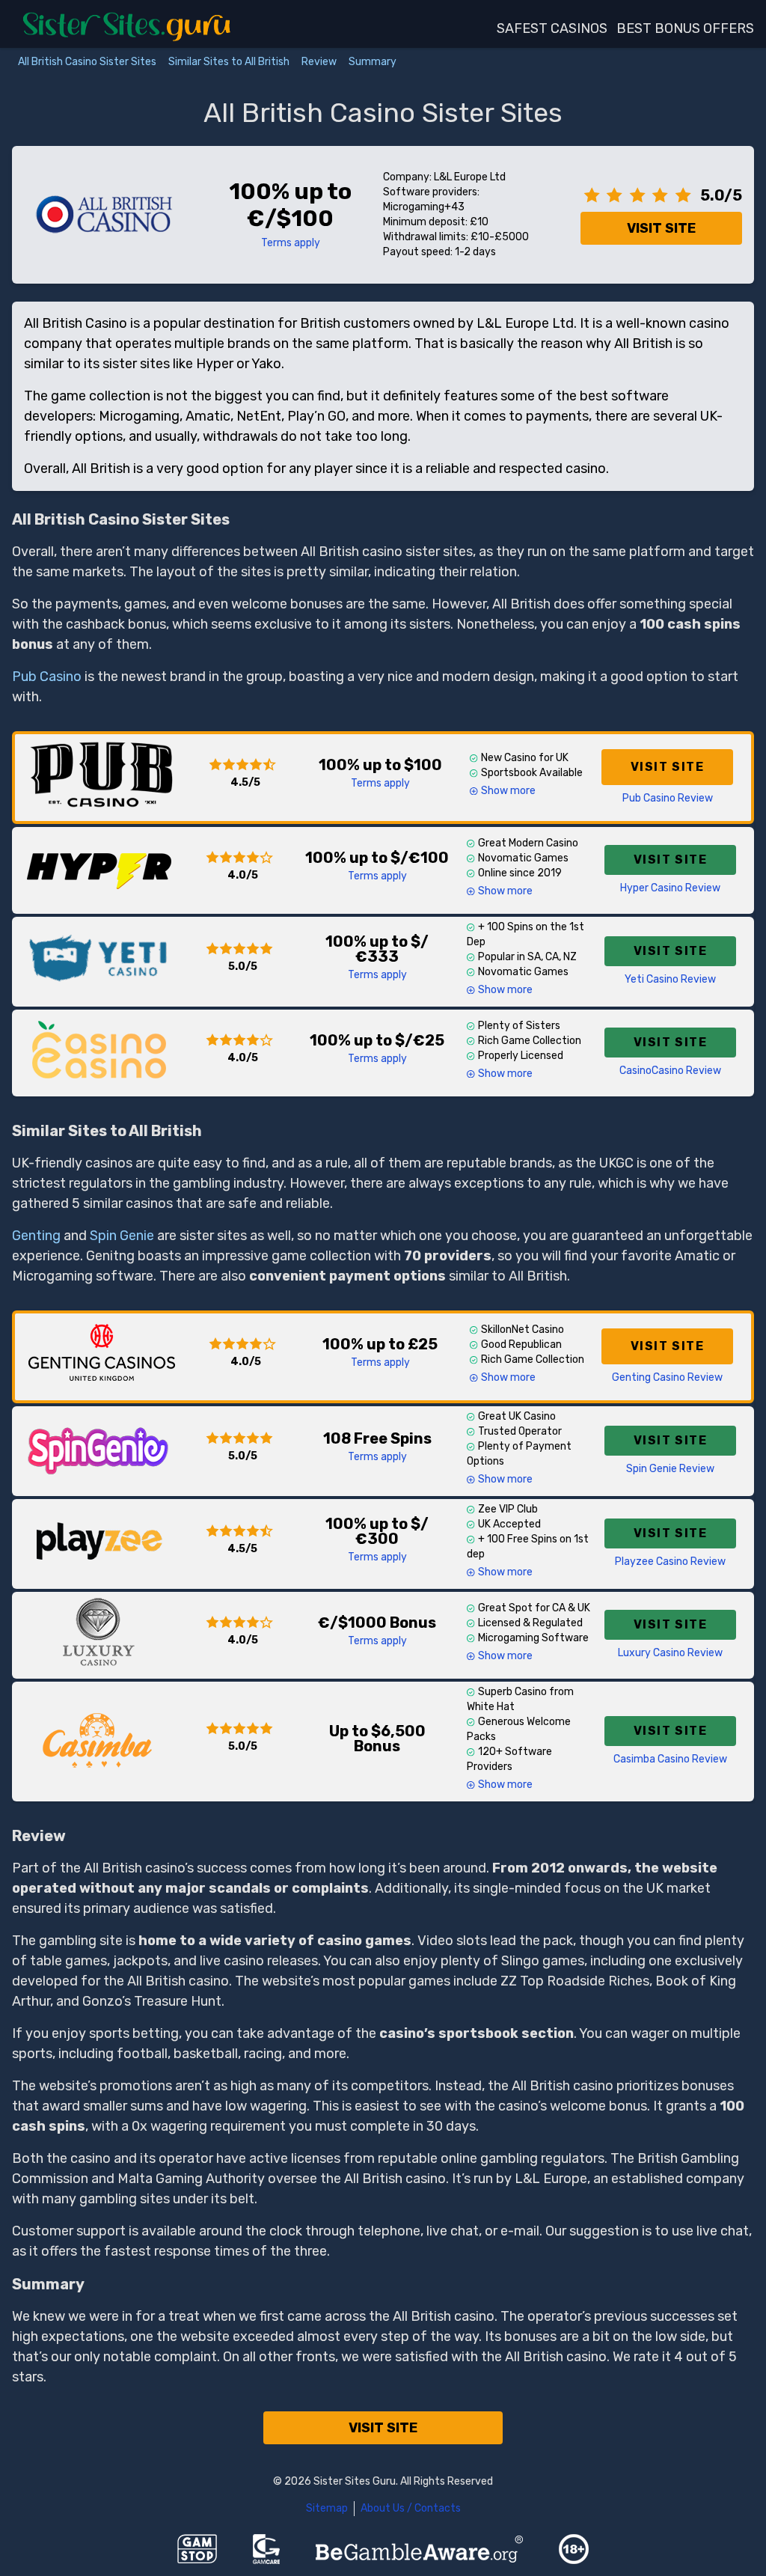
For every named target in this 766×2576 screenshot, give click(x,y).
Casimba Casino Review (670, 1759)
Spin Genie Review (670, 1469)
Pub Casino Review (668, 798)
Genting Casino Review (667, 1377)
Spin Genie (122, 1236)
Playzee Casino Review (670, 1562)
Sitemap (327, 2508)
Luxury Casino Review (670, 1653)
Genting (36, 1236)
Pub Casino (47, 677)
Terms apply (291, 243)
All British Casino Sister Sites (87, 62)
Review (319, 62)
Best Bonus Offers (685, 28)
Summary (373, 62)
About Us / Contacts (411, 2508)
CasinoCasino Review (670, 1071)
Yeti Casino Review (670, 979)
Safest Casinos (552, 28)
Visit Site (661, 228)
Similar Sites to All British (229, 62)
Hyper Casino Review (670, 888)
